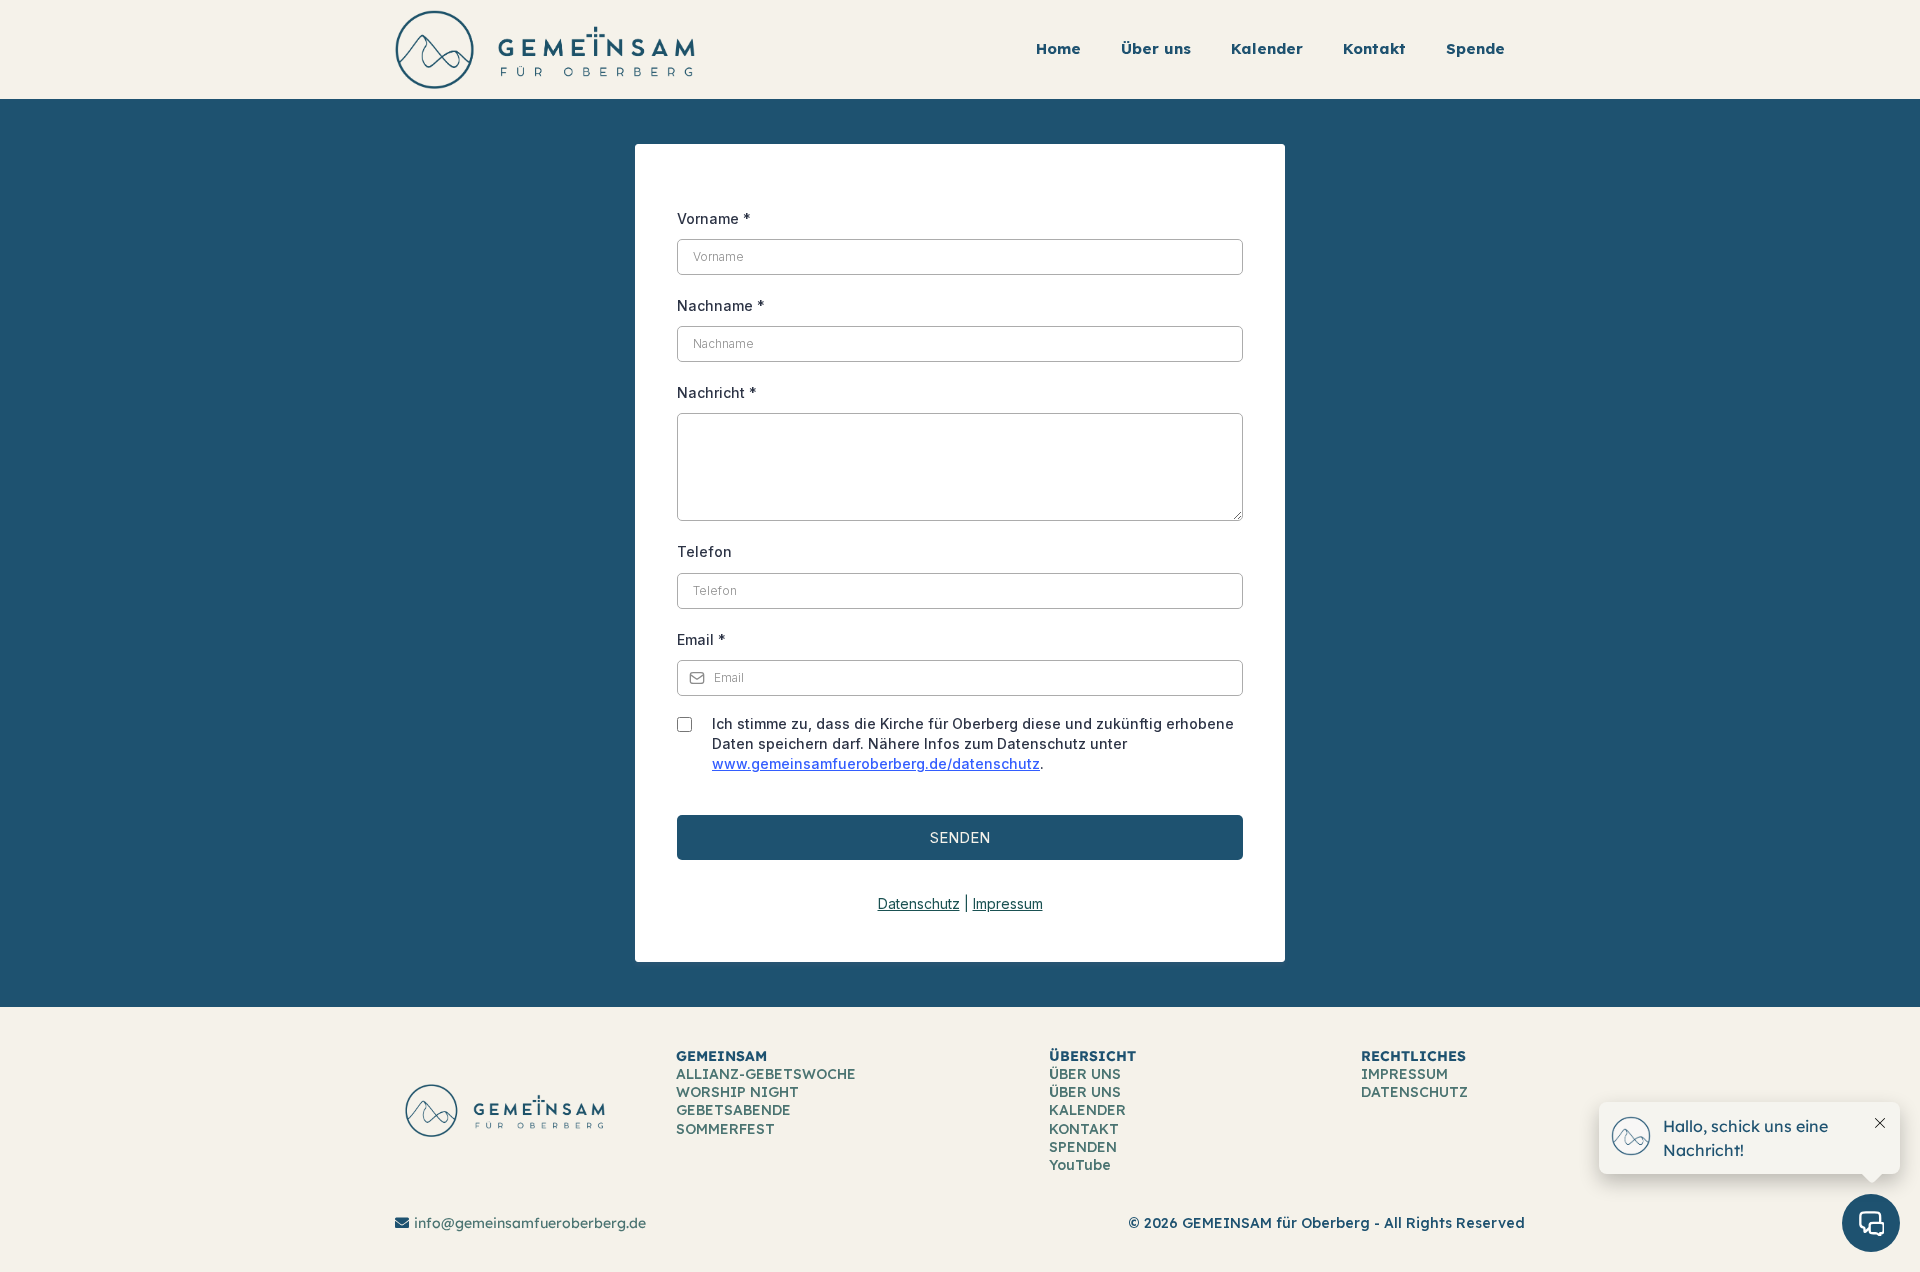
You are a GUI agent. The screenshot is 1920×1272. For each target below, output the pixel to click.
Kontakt (1374, 48)
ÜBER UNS (1085, 1074)
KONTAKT (1084, 1129)
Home (1058, 48)
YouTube (1080, 1165)
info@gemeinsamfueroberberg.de (530, 1223)
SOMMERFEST (725, 1129)
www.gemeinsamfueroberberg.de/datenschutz (876, 763)
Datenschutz (919, 903)
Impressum (1008, 903)
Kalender (1267, 48)
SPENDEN (1083, 1147)
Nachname (721, 305)
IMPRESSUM (1404, 1074)
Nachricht (717, 392)
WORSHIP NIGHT (737, 1092)
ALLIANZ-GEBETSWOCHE (766, 1074)
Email (701, 639)
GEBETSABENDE (733, 1110)
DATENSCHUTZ (1414, 1092)
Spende (1475, 48)
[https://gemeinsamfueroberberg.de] (545, 48)
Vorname (714, 218)
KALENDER (1087, 1110)
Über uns (1156, 48)
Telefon (704, 551)
